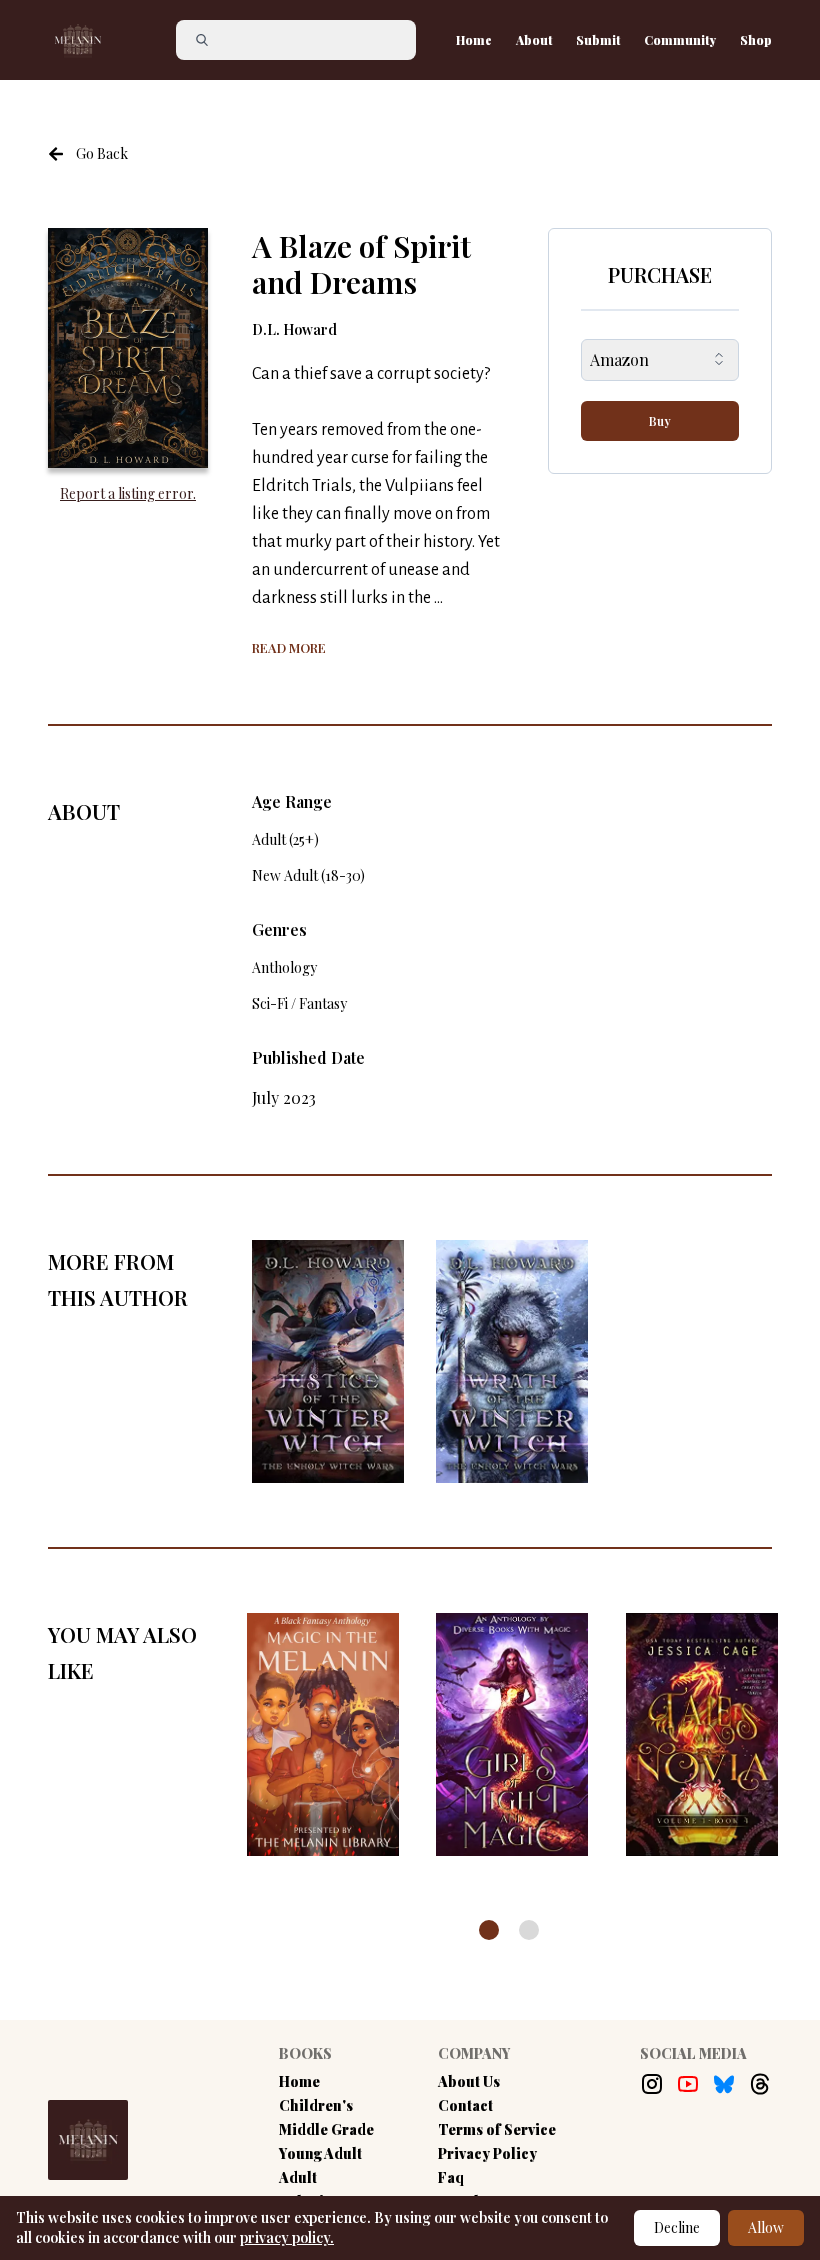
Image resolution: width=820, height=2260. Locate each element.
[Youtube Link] (688, 2084)
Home (474, 40)
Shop (756, 40)
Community (680, 40)
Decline (677, 2227)
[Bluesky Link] (724, 2084)
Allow (766, 2227)
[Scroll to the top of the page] (763, 2164)
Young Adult (320, 2153)
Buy (660, 421)
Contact (465, 2105)
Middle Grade (326, 2129)
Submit (598, 40)
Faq (451, 2177)
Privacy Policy (487, 2153)
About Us (469, 2081)
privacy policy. (287, 2237)
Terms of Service (497, 2129)
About (534, 40)
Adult (298, 2177)
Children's (316, 2105)
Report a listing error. (128, 493)
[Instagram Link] (652, 2084)
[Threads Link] (760, 2084)
